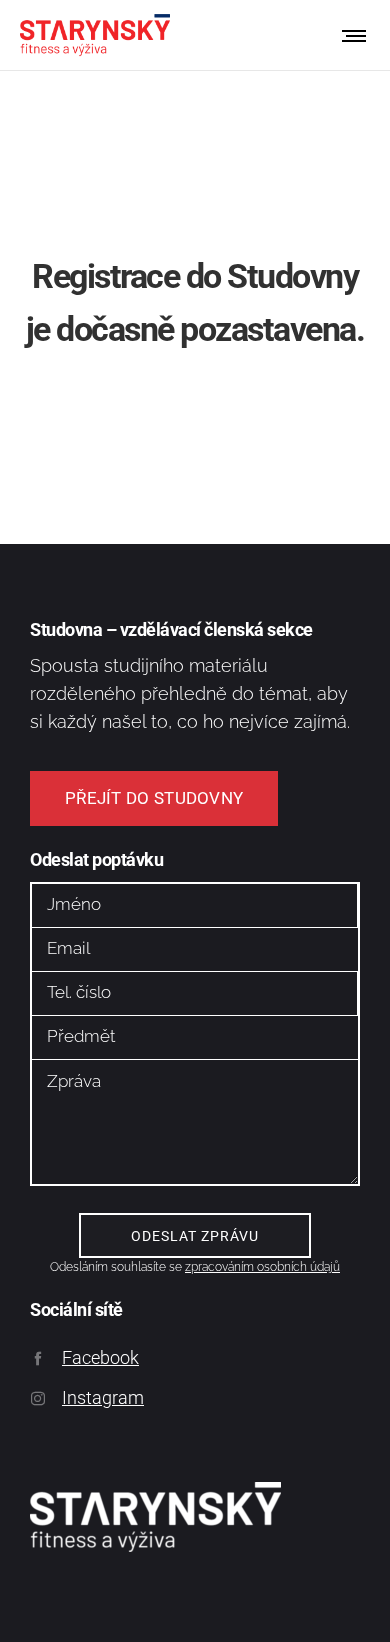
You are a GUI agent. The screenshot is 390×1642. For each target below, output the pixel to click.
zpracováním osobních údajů (262, 1267)
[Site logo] (95, 35)
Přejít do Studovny (154, 798)
